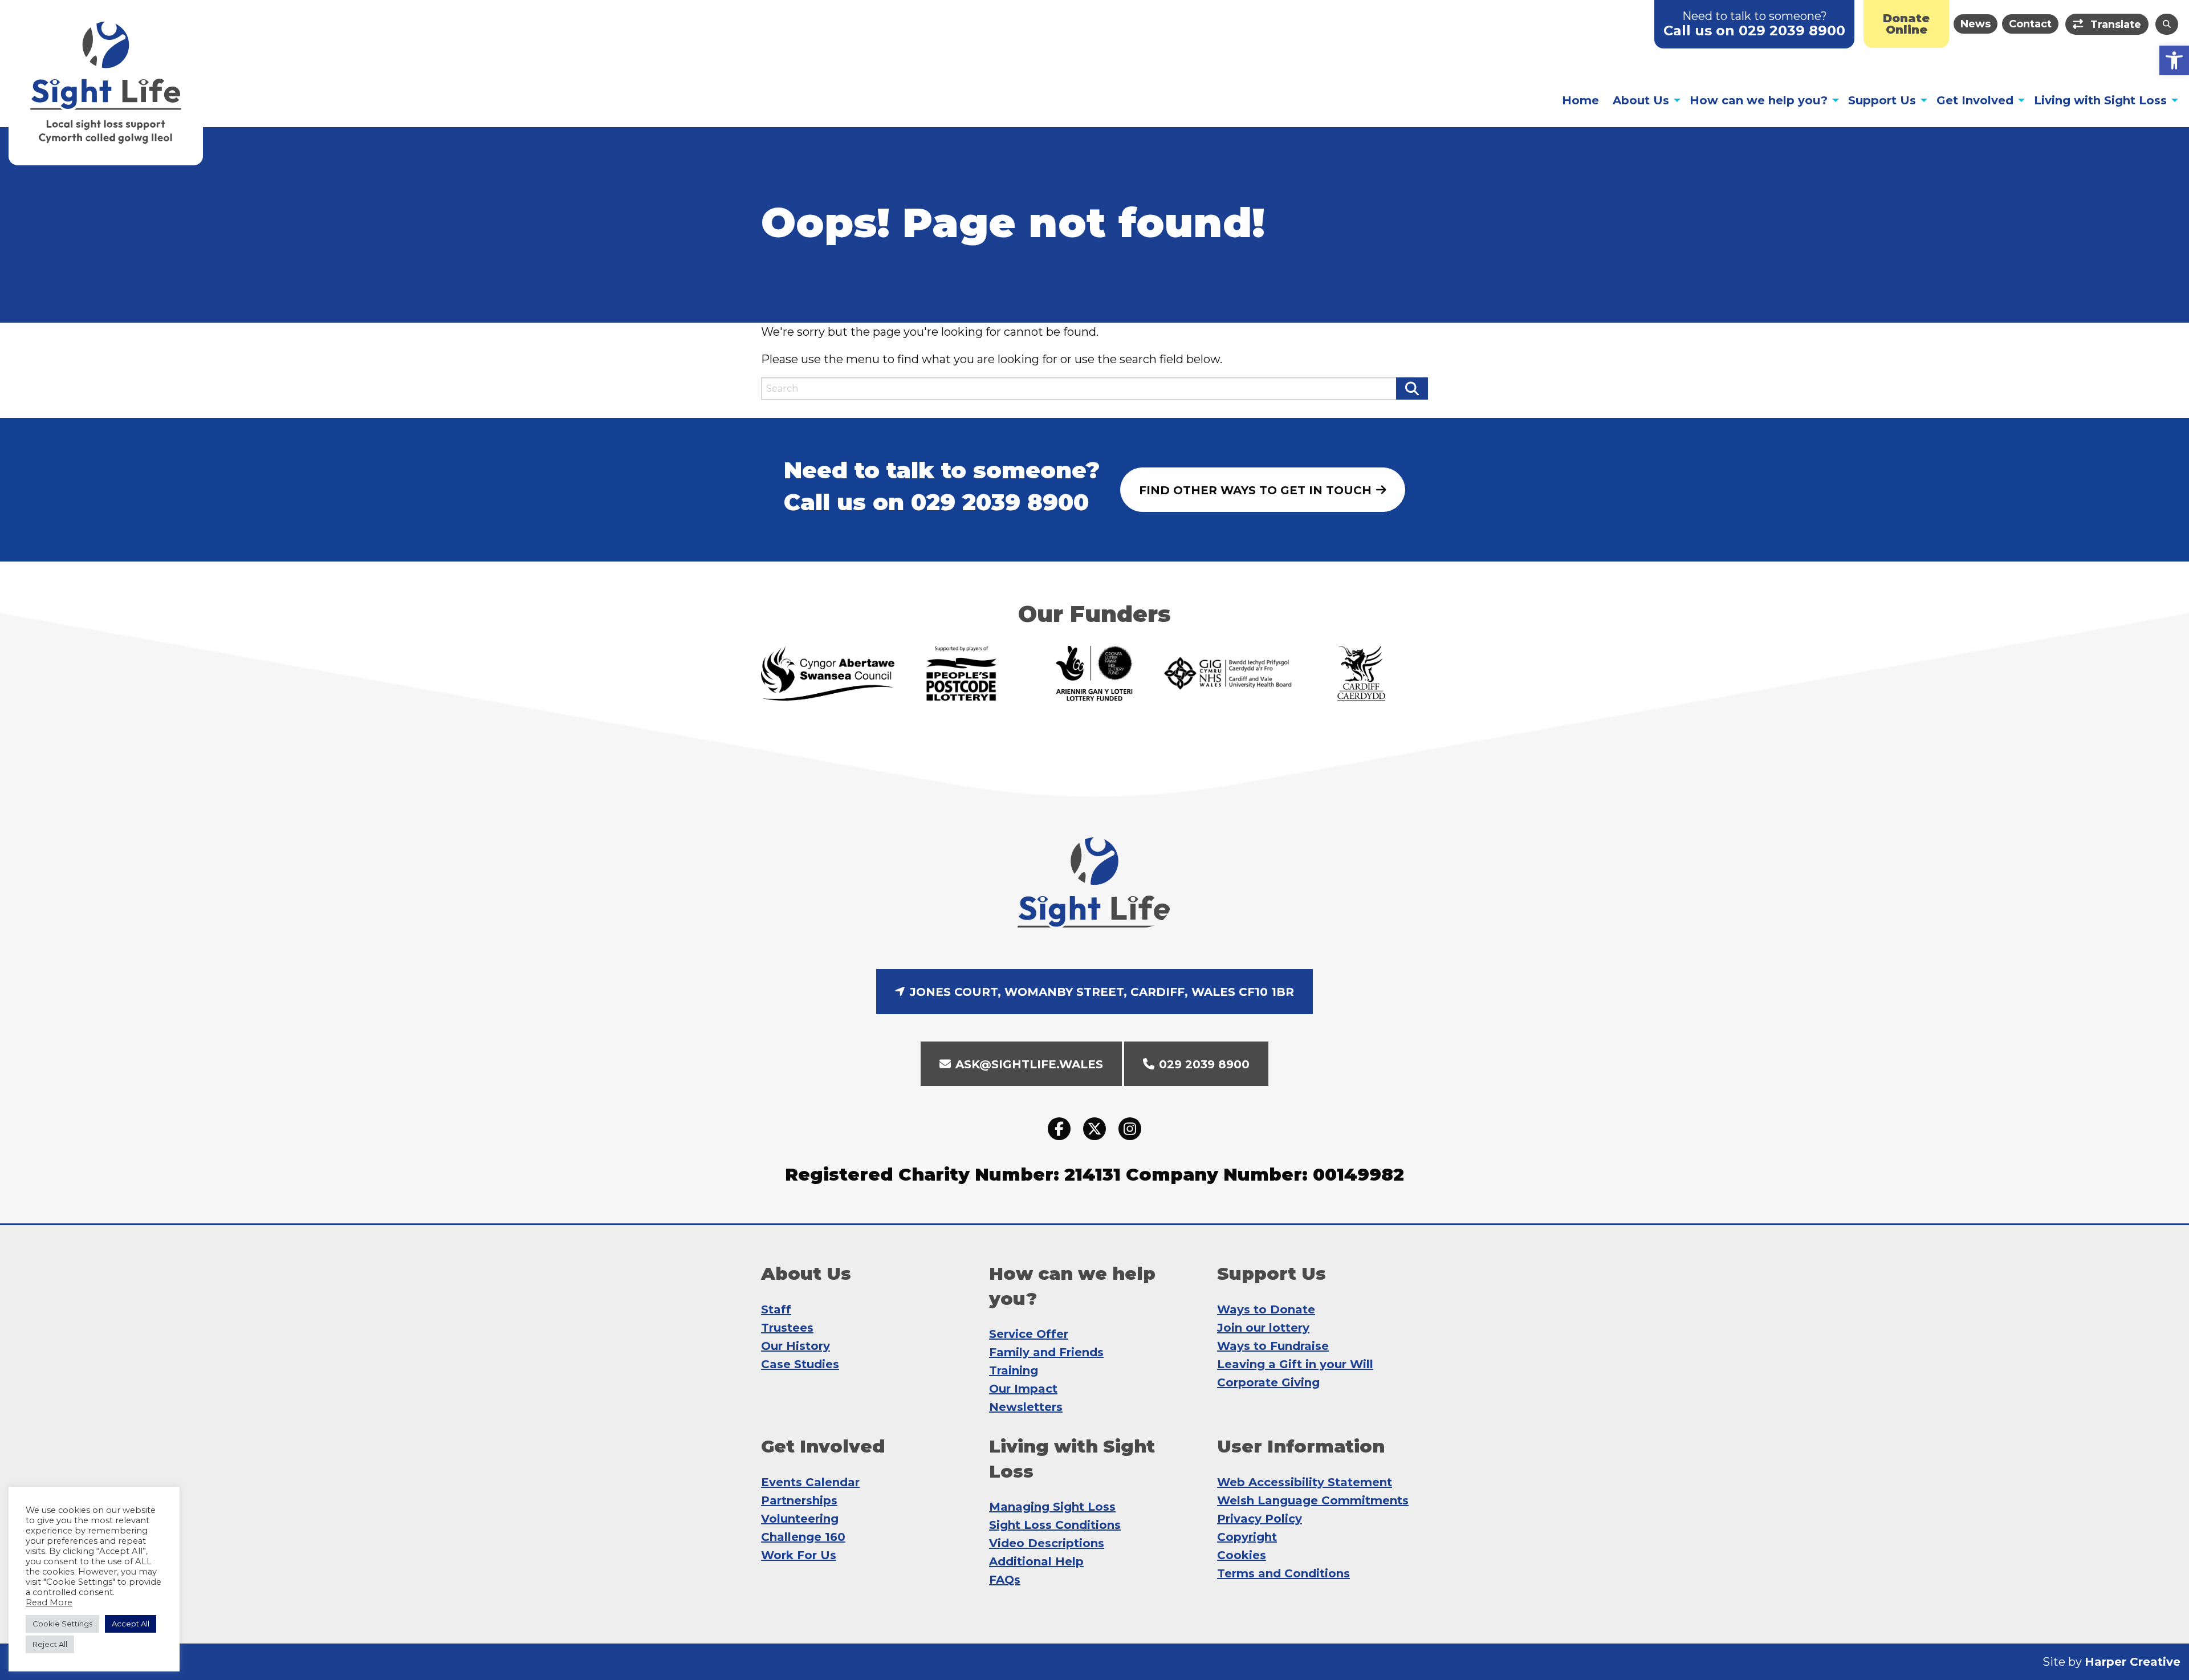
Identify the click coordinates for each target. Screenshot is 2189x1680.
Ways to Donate (1266, 1309)
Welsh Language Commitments (1313, 1500)
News (1976, 24)
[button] (2174, 60)
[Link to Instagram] (1130, 1129)
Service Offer (1029, 1334)
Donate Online (1906, 24)
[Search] (2167, 24)
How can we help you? (1759, 100)
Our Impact (1023, 1389)
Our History (796, 1346)
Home (1580, 100)
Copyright (1247, 1537)
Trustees (787, 1328)
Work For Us (799, 1555)
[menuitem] (1906, 24)
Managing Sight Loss (1052, 1507)
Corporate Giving (1268, 1382)
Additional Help (1036, 1561)
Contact (2030, 24)
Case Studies (800, 1364)
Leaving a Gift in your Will (1295, 1364)
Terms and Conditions (1283, 1573)
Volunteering (800, 1519)
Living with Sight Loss (2100, 100)
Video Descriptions (1047, 1543)
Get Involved (1975, 100)
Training (1014, 1370)
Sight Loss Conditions (1055, 1525)
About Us (1641, 100)
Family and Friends (1046, 1352)
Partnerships (799, 1500)
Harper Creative (2133, 1662)
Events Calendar (810, 1482)
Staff (776, 1309)
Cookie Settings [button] (62, 1624)
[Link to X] (1094, 1129)
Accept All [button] (131, 1624)
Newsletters (1026, 1407)
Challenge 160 (803, 1537)
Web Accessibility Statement (1305, 1482)
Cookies (1242, 1555)
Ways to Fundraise (1273, 1346)
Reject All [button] (50, 1644)
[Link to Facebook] (1059, 1129)
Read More (49, 1602)
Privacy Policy (1260, 1519)
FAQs (1005, 1580)
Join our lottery (1263, 1328)
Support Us (1882, 100)
